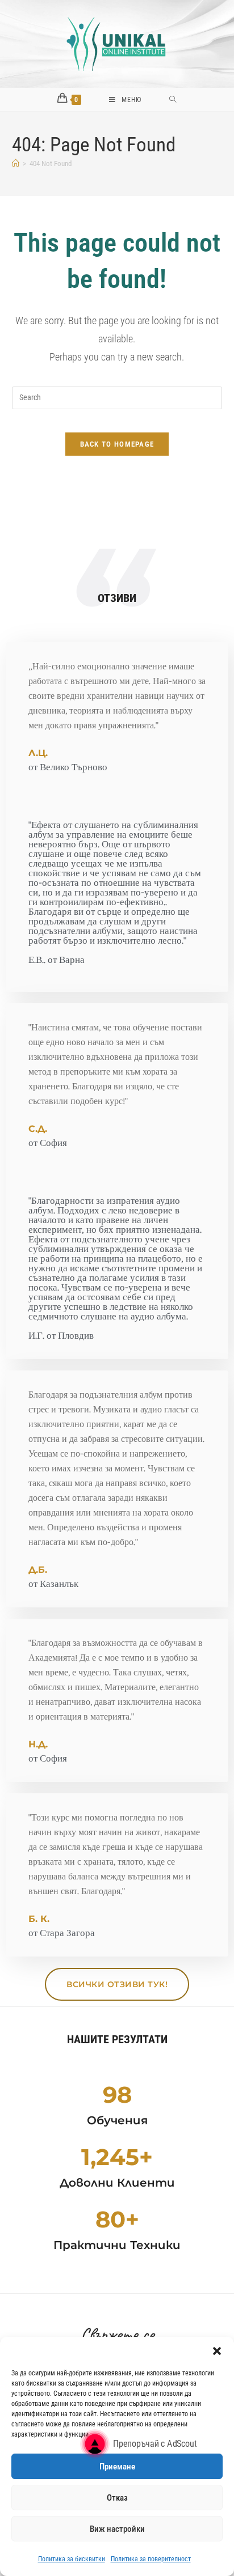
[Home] (16, 164)
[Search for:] (173, 100)
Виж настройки (117, 2529)
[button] (217, 2351)
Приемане (117, 2467)
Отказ (117, 2498)
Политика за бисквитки (72, 2559)
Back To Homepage (117, 444)
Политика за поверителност (151, 2559)
